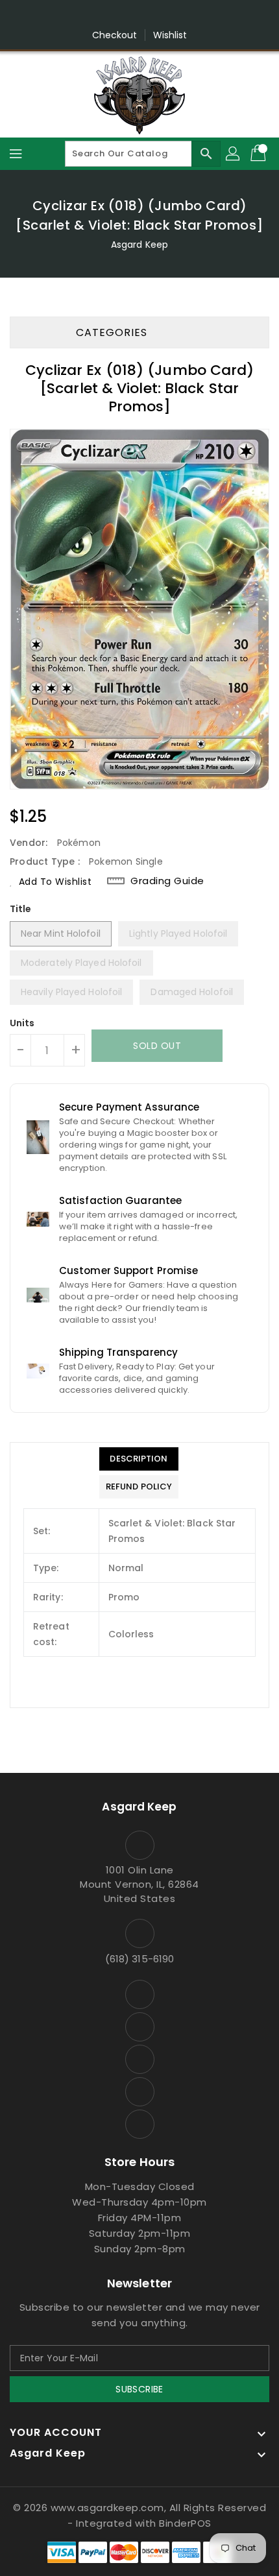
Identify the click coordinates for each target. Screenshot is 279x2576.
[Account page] (234, 154)
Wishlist (170, 35)
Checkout (115, 35)
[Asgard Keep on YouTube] (139, 15)
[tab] (139, 1459)
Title (21, 909)
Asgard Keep (139, 245)
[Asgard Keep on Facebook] (90, 15)
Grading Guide (167, 881)
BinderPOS (185, 2523)
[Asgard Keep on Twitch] (189, 15)
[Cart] (260, 154)
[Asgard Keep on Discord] (164, 15)
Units (22, 1023)
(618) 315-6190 (139, 1959)
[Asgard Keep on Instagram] (115, 15)
